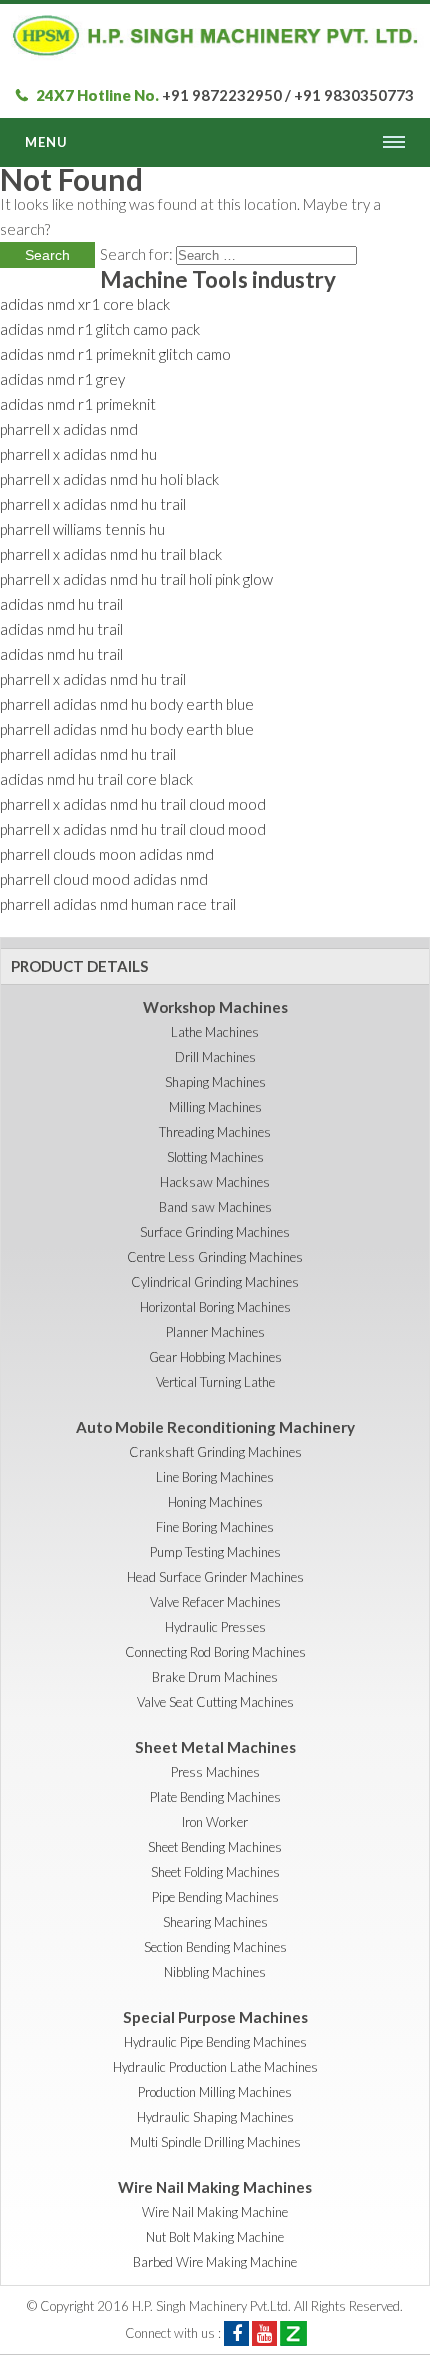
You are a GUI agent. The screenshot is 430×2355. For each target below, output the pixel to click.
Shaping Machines (215, 1082)
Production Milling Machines (215, 2092)
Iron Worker (215, 1822)
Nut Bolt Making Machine (215, 2237)
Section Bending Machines (215, 1947)
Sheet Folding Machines (215, 1872)
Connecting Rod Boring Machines (215, 1652)
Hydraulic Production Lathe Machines (215, 2067)
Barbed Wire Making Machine (215, 2262)
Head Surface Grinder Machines (215, 1577)
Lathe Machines (215, 1032)
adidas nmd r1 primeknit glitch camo (115, 354)
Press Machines (215, 1772)
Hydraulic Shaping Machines (215, 2117)
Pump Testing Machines (215, 1552)
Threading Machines (215, 1132)
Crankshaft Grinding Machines (215, 1452)
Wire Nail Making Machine (215, 2212)
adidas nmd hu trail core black (96, 779)
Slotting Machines (215, 1157)
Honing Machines (215, 1502)
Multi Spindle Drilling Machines (215, 2142)
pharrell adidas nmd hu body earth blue (127, 704)
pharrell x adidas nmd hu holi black (109, 479)
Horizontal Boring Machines (215, 1307)
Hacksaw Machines (215, 1182)
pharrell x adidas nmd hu (78, 454)
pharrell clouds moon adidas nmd (107, 854)
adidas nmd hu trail (61, 604)
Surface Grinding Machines (215, 1232)
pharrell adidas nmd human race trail (118, 904)
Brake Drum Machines (215, 1677)
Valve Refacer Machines (215, 1602)
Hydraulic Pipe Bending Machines (215, 2042)
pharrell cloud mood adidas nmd (104, 879)
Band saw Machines (215, 1207)
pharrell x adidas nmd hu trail (93, 504)
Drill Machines (215, 1057)
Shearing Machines (215, 1922)
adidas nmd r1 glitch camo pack (100, 329)
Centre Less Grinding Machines (215, 1257)
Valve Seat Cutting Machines (215, 1702)
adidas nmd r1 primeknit (78, 404)
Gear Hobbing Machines (215, 1357)
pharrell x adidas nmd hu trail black (111, 554)
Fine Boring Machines (215, 1527)
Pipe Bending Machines (215, 1897)
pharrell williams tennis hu (82, 529)
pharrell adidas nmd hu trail (88, 754)
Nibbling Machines (215, 1972)
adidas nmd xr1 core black (85, 304)
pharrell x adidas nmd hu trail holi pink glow (136, 579)
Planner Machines (215, 1332)
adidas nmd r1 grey (62, 379)
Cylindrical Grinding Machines (215, 1282)
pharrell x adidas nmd (69, 429)
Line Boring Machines (215, 1477)
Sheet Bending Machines (215, 1847)
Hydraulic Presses (215, 1627)
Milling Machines (215, 1107)
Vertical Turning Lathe (215, 1382)
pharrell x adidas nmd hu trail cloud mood (133, 804)
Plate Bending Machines (215, 1797)
